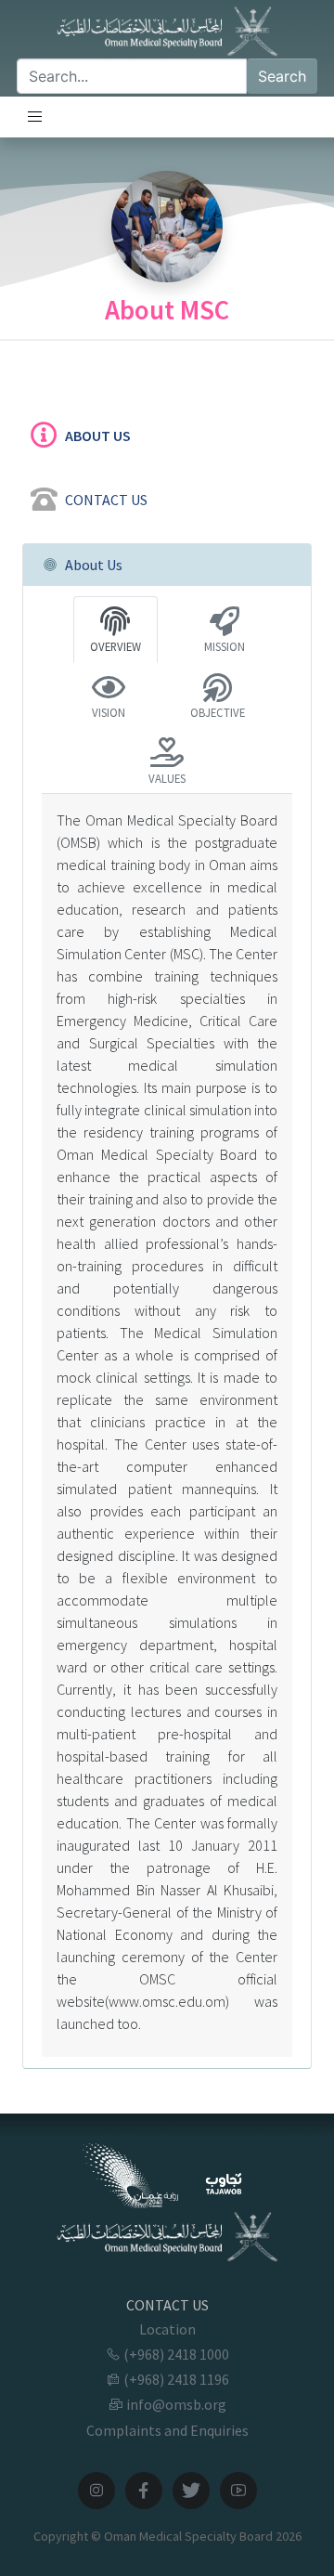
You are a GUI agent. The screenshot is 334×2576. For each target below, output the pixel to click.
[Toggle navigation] (35, 117)
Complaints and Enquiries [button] (167, 2430)
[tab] (167, 432)
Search (282, 76)
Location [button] (167, 2329)
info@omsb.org (175, 2404)
